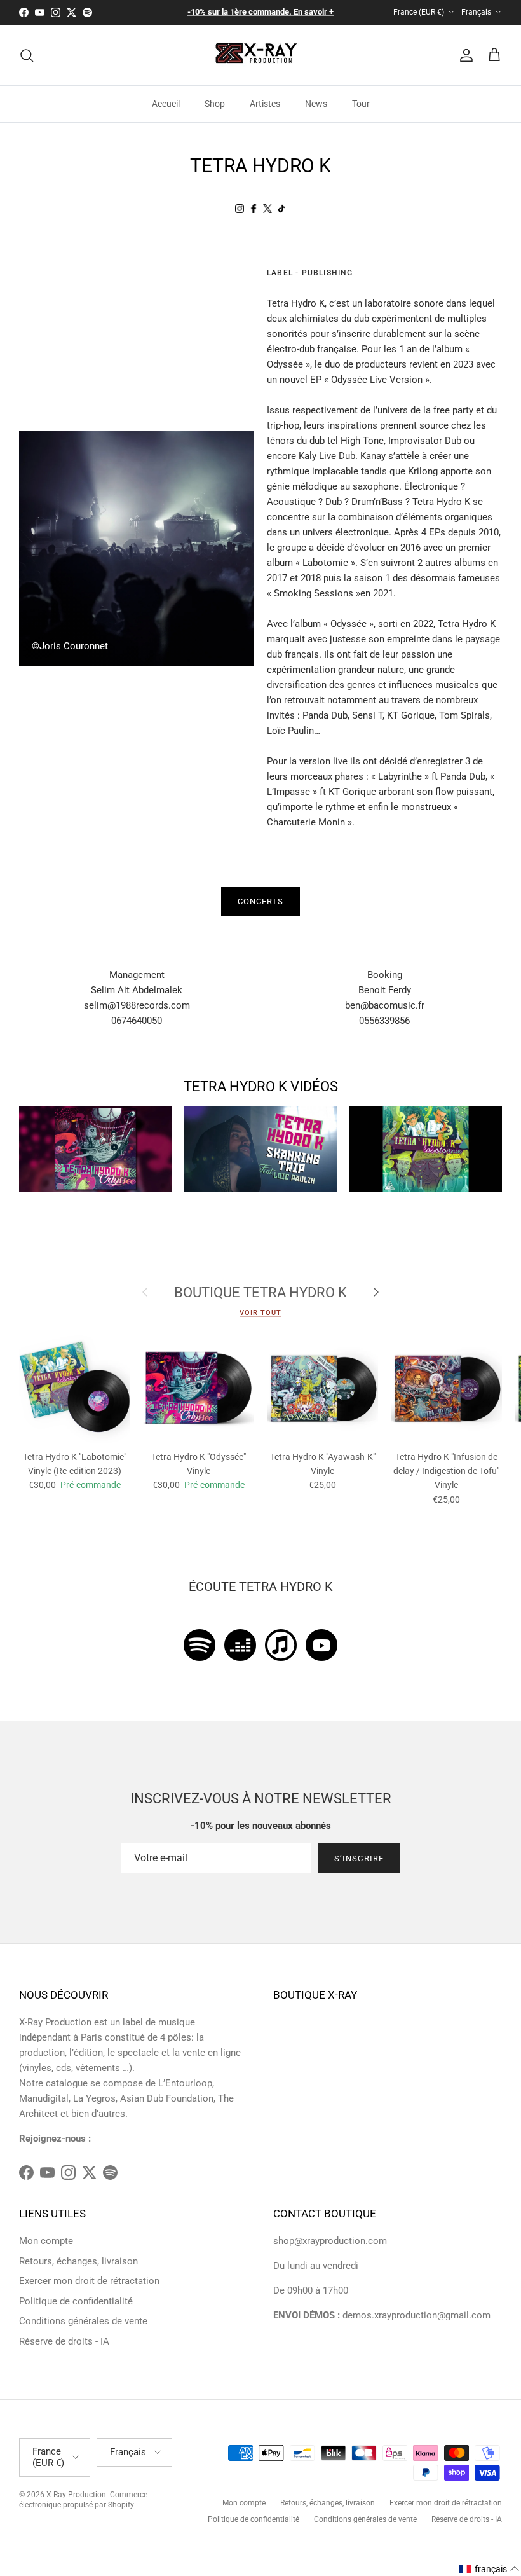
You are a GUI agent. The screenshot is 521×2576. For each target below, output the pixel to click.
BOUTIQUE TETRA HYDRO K (260, 1292)
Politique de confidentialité (76, 2301)
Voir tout (260, 1313)
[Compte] (464, 55)
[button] (489, 2569)
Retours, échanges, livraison (78, 2261)
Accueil (166, 104)
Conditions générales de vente (83, 2321)
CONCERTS (260, 901)
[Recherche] (27, 55)
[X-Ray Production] (261, 55)
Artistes (265, 104)
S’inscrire (359, 1858)
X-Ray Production (76, 2495)
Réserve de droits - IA (64, 2341)
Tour (361, 104)
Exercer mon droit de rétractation (89, 2281)
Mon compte (46, 2241)
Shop (215, 104)
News (316, 104)
